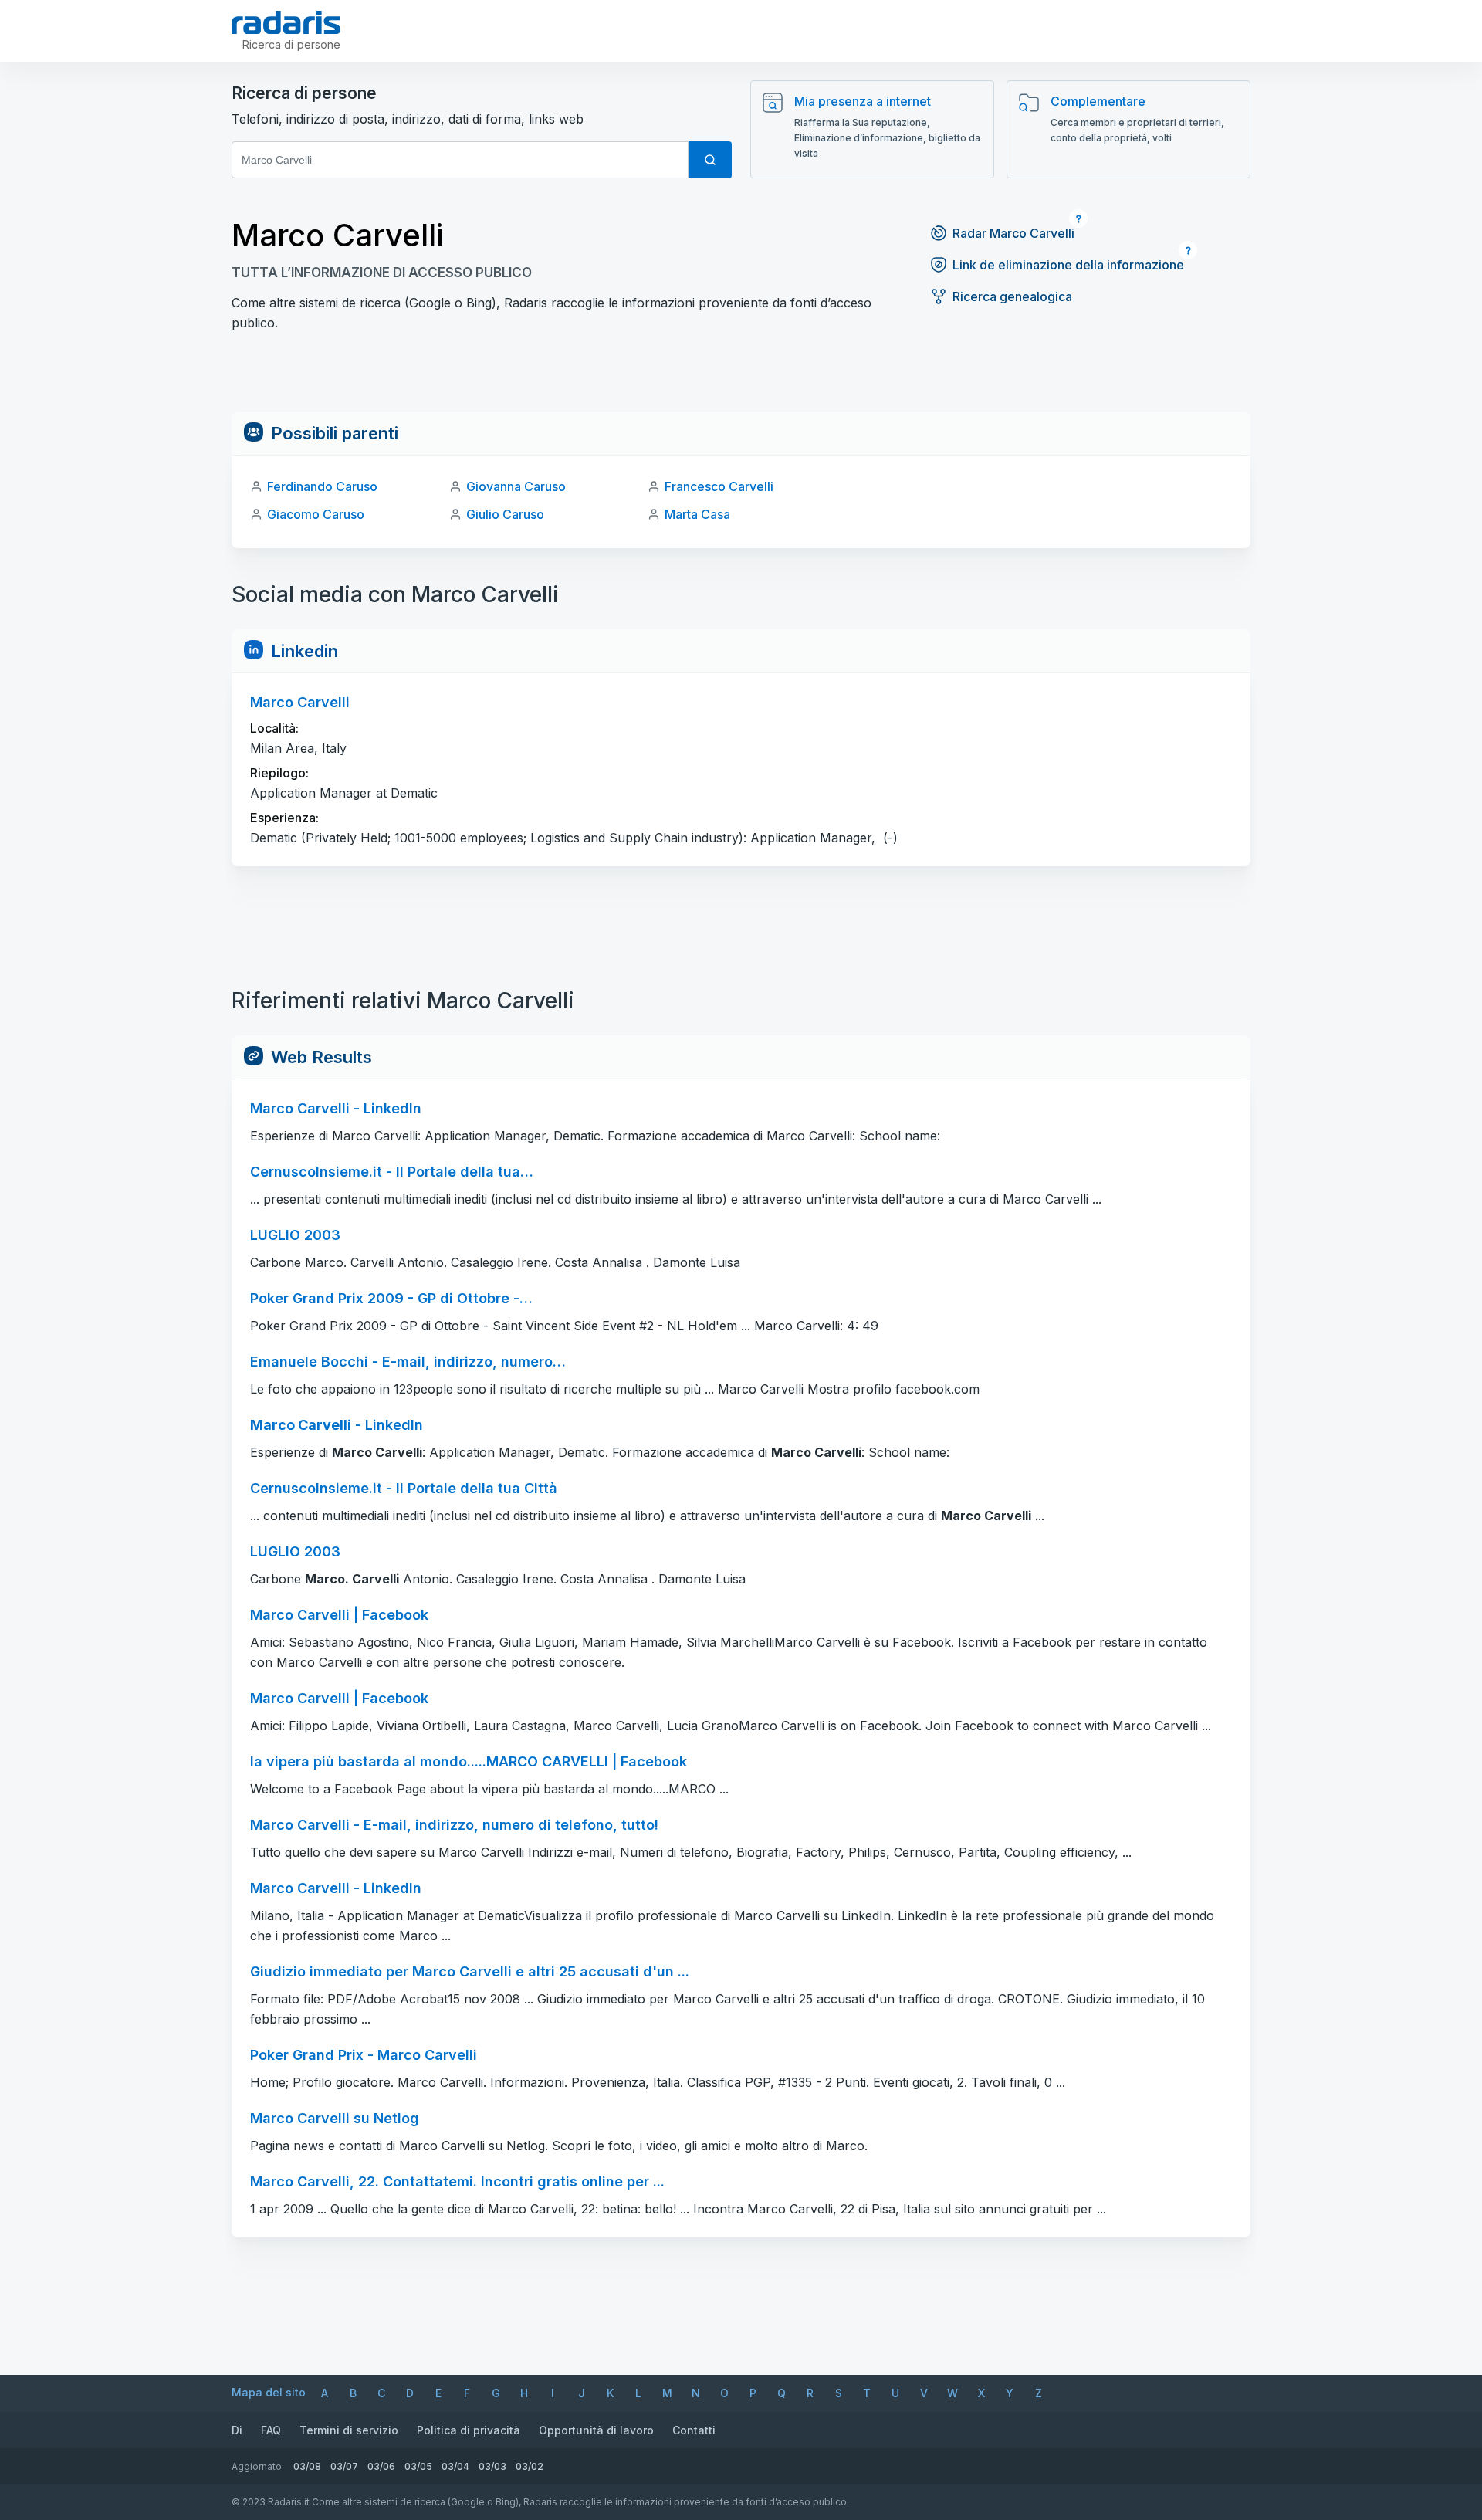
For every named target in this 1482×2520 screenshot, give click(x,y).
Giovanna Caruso (516, 486)
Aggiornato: (258, 2466)
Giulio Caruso (505, 514)
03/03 (492, 2466)
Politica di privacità (469, 2430)
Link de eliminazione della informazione (1068, 265)
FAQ (271, 2430)
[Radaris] (286, 22)
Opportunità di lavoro (596, 2430)
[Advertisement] (741, 377)
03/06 (381, 2466)
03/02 (530, 2466)
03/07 (344, 2466)
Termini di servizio (349, 2430)
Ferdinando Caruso (322, 486)
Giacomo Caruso (316, 514)
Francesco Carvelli (719, 486)
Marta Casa (697, 514)
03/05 (418, 2466)
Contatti (694, 2430)
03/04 (455, 2466)
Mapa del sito (269, 2392)
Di (237, 2430)
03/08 (307, 2466)
